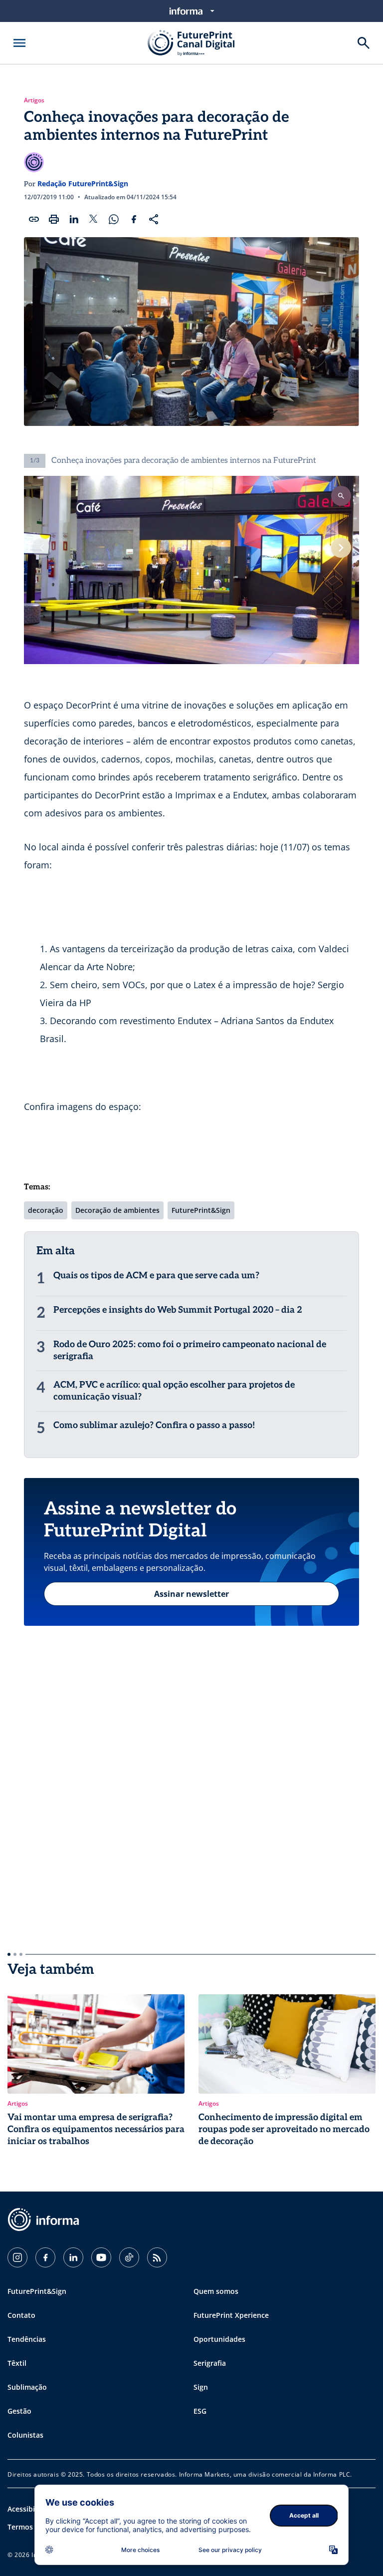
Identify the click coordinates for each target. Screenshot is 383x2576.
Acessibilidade (32, 2509)
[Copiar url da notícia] (34, 219)
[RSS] (157, 2257)
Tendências (27, 2339)
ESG (200, 2411)
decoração (46, 1210)
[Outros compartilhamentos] (154, 219)
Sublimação (27, 2387)
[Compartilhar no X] (94, 219)
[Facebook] (45, 2257)
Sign (201, 2387)
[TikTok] (129, 2257)
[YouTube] (101, 2257)
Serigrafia (210, 2363)
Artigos (34, 100)
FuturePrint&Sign (201, 1210)
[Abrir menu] (19, 43)
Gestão (19, 2411)
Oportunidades (219, 2339)
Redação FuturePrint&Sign (83, 184)
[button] (341, 548)
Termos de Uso (33, 2527)
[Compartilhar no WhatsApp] (114, 219)
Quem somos (216, 2291)
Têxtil (17, 2363)
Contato (21, 2315)
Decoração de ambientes (117, 1210)
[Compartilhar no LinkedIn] (74, 219)
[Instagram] (17, 2257)
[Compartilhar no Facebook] (134, 219)
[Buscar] (364, 43)
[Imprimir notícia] (54, 219)
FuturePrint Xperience (231, 2315)
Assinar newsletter (191, 1594)
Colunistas (25, 2435)
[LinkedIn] (73, 2257)
